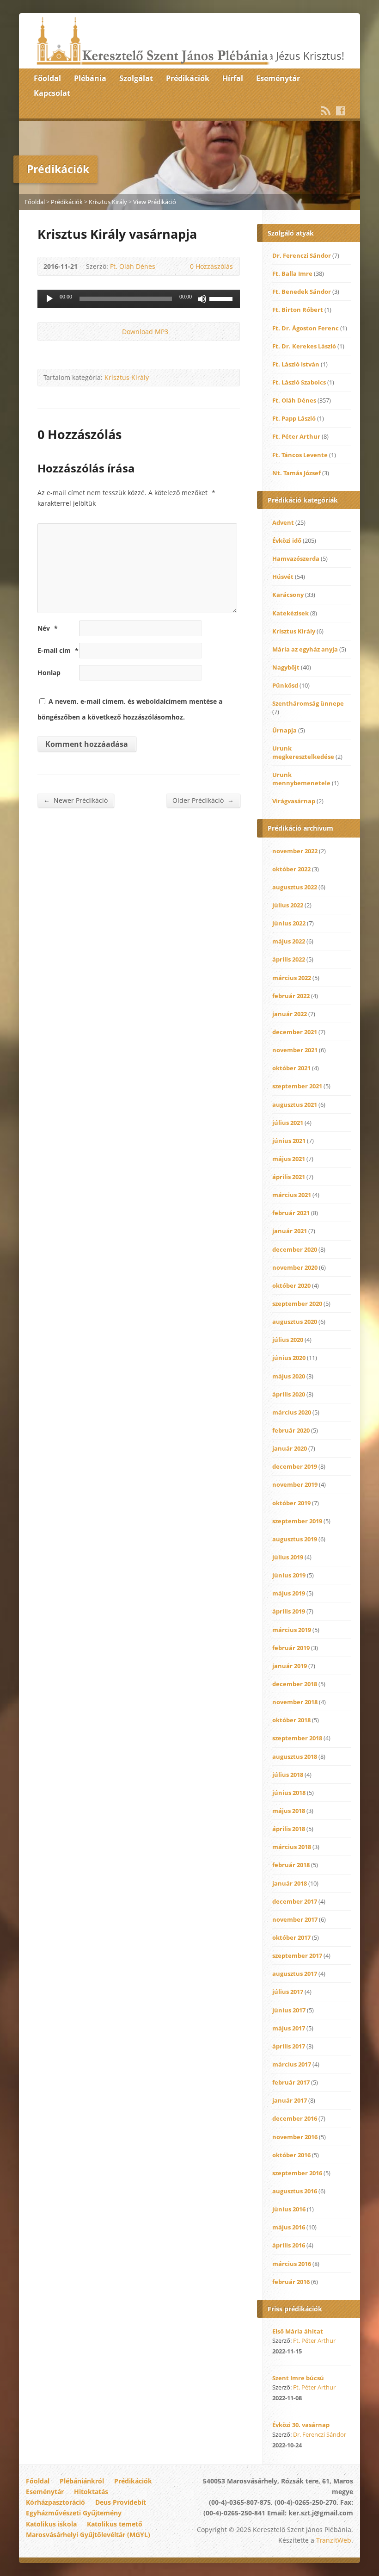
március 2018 (292, 1847)
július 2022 (288, 905)
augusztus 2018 (295, 1757)
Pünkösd (285, 685)
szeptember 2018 (297, 1738)
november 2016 (295, 2137)
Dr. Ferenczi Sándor (302, 255)
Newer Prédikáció (76, 800)
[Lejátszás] (49, 299)
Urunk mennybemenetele (301, 779)
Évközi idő (287, 540)
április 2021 (289, 1177)
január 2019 (290, 1666)
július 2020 (288, 1340)
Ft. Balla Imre (292, 273)
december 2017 (295, 1901)
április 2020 (289, 1394)
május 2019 (289, 1593)
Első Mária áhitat (298, 2331)
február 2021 (291, 1213)
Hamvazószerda (296, 559)
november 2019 (295, 1484)
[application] (139, 299)
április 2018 (289, 1829)
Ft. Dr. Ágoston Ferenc (306, 328)
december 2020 (295, 1249)
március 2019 (292, 1630)
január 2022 (290, 1014)
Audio (314, 2351)
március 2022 (292, 978)
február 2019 (291, 1648)
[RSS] (326, 111)
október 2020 (291, 1285)
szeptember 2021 (297, 1086)
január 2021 (290, 1231)
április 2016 (289, 2245)
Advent (283, 522)
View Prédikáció (155, 202)
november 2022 (295, 851)
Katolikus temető (115, 2524)
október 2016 (291, 2155)
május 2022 (289, 941)
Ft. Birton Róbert (298, 310)
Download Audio (114, 332)
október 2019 (291, 1503)
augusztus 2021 (295, 1105)
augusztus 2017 (295, 1974)
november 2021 (295, 1050)
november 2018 (295, 1702)
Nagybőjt (286, 667)
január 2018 (290, 1883)
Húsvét (283, 577)
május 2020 (289, 1376)
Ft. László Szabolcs (299, 382)
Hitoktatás (91, 2492)
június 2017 (289, 2010)
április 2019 (289, 1611)
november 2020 (295, 1267)
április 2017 (289, 2046)
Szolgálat (136, 78)
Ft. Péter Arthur (296, 436)
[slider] (222, 298)
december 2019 (295, 1466)
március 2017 (292, 2064)
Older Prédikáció (203, 800)
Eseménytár (278, 78)
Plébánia (90, 78)
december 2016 (295, 2118)
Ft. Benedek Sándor (302, 292)
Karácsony (288, 595)
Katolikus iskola (51, 2524)
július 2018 (288, 1775)
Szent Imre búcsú (298, 2378)
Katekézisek (290, 613)
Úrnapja (284, 730)
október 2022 (291, 869)
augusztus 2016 (295, 2191)
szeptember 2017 (297, 1955)
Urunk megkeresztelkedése (303, 752)
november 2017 (295, 1919)
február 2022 (291, 996)
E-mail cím (58, 650)
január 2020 (290, 1448)
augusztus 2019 (295, 1539)
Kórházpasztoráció (55, 2502)
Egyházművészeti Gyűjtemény (74, 2513)
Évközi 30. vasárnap (301, 2425)
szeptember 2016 (297, 2173)
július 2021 (288, 1123)
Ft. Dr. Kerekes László (304, 346)
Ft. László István (296, 364)
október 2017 (291, 1937)
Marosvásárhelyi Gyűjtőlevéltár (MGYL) (88, 2535)
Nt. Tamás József (296, 473)
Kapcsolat (52, 93)
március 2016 (292, 2264)
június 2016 (289, 2209)
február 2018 (291, 1865)
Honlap (49, 673)
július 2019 (288, 1557)
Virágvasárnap (294, 801)
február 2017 (291, 2082)
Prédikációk (188, 78)
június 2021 (289, 1141)
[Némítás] (202, 299)
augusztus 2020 (295, 1322)
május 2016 (289, 2227)
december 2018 (295, 1684)
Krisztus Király (108, 202)
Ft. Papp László (294, 418)
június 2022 (289, 923)
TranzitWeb (334, 2540)
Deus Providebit (121, 2502)
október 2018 (291, 1720)
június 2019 (289, 1575)
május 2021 (289, 1159)
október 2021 (291, 1068)
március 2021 (292, 1195)
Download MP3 (145, 332)
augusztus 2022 (295, 887)
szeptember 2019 (297, 1521)
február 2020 (291, 1430)
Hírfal (233, 78)
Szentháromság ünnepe (308, 703)
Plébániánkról (82, 2481)
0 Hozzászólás (182, 266)
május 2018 (289, 1811)
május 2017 (289, 2028)
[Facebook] (341, 111)
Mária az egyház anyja (305, 649)
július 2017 (288, 1992)
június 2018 (289, 1793)
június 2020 (289, 1358)
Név (48, 628)
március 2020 (292, 1412)
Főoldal (47, 78)
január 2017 (290, 2100)
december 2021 (295, 1032)
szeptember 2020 (297, 1304)
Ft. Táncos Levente (300, 455)
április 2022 (289, 959)
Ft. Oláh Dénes (133, 266)
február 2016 (291, 2282)
